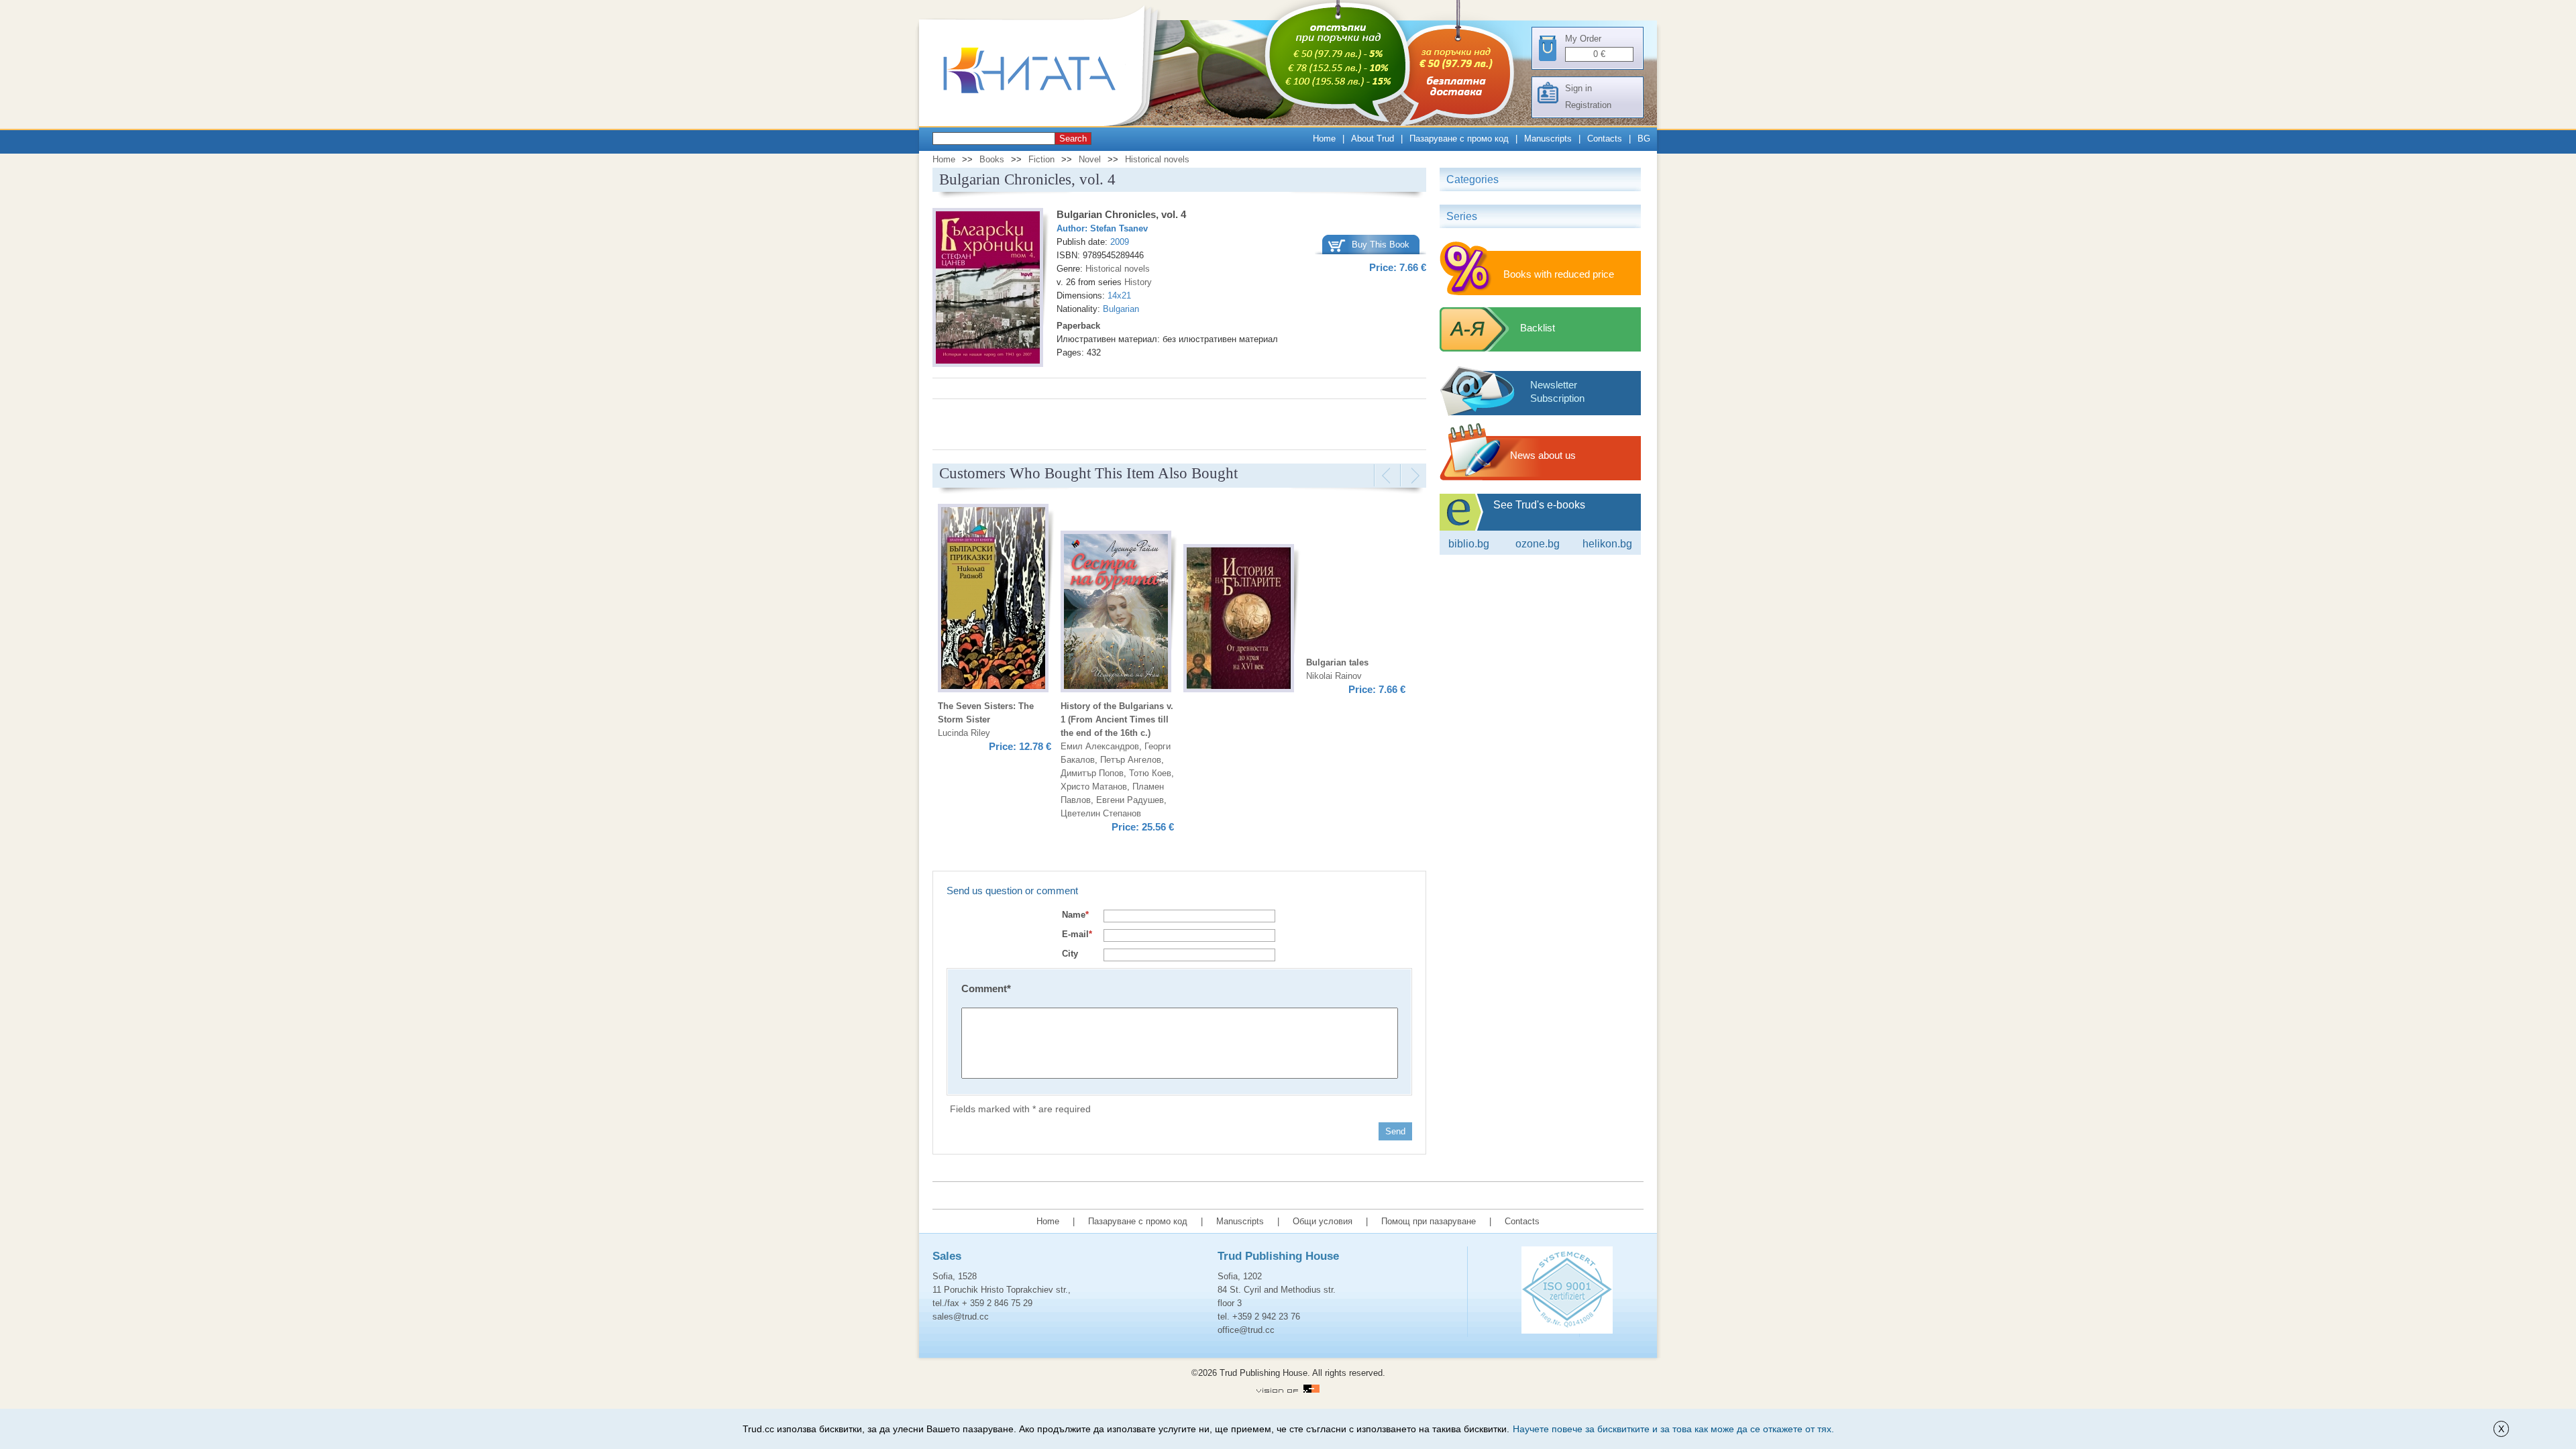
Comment (986, 988)
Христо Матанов (1094, 787)
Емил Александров (1100, 746)
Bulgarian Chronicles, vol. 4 (1121, 214)
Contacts (1605, 139)
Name (1075, 915)
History (1138, 282)
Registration (1588, 105)
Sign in (1578, 88)
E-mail (1077, 934)
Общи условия (1323, 1221)
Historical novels (1157, 159)
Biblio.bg (1469, 544)
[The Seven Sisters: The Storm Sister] (1116, 613)
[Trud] (1043, 123)
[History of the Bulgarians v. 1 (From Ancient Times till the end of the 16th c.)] (1239, 620)
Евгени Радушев (1130, 800)
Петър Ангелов (1131, 760)
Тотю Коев (1150, 773)
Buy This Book (1381, 245)
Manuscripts (1548, 139)
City (1070, 954)
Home (1324, 139)
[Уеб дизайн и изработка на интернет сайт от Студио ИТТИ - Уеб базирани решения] (1288, 1390)
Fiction (1041, 159)
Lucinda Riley (964, 733)
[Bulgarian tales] (993, 600)
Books (992, 159)
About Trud (1373, 139)
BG (1644, 139)
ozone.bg (1538, 544)
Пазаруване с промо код (1459, 139)
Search (1073, 139)
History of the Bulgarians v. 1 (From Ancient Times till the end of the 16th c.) (1117, 719)
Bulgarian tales (1337, 662)
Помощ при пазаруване (1429, 1221)
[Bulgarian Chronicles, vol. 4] (988, 289)
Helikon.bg (1607, 544)
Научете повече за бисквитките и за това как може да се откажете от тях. (1673, 1429)
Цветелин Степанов (1101, 813)
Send (1395, 1131)
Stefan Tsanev (1119, 228)
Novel (1090, 159)
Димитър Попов (1092, 773)
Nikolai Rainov (1334, 676)
